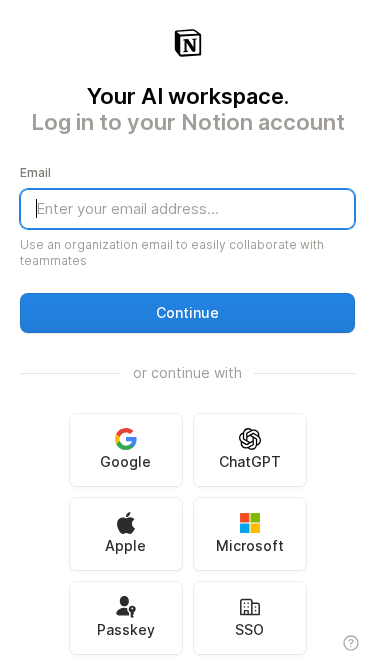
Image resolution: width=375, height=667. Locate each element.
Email (35, 172)
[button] (187, 313)
